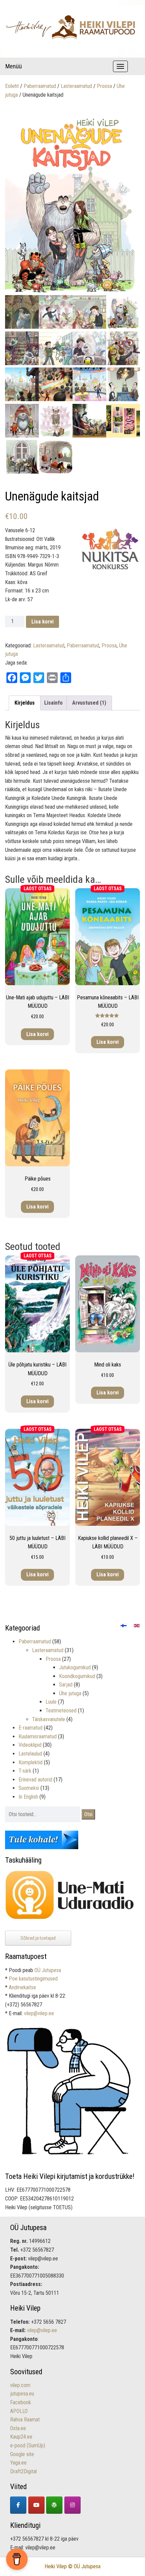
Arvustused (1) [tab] (89, 703)
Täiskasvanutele (49, 1719)
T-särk (25, 1771)
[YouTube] (36, 2505)
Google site (22, 2454)
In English (28, 1797)
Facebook (21, 2402)
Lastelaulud (30, 1754)
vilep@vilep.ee (39, 2013)
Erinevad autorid (35, 1780)
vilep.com (20, 2385)
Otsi (88, 1814)
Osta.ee (18, 2428)
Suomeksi (29, 1788)
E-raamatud (31, 1728)
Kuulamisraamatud (38, 1736)
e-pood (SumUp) (28, 2445)
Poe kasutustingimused (33, 1979)
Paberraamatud (40, 86)
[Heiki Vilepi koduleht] (54, 2505)
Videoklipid (30, 1745)
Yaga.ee (18, 2463)
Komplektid (31, 1762)
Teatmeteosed (61, 1711)
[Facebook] (18, 2505)
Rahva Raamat (25, 2420)
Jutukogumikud (75, 1667)
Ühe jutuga (70, 1693)
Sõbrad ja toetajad (38, 1938)
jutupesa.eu (22, 2394)
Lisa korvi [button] (37, 1034)
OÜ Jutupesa (48, 1970)
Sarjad (66, 1685)
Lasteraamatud (76, 86)
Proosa (104, 86)
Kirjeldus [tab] (25, 703)
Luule (51, 1702)
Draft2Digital (23, 2471)
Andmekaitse (22, 1987)
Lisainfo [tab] (53, 703)
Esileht (12, 86)
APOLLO (19, 2411)
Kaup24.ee (21, 2437)
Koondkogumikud (77, 1676)
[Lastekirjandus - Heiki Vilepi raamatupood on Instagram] (72, 2505)
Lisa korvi (42, 622)
